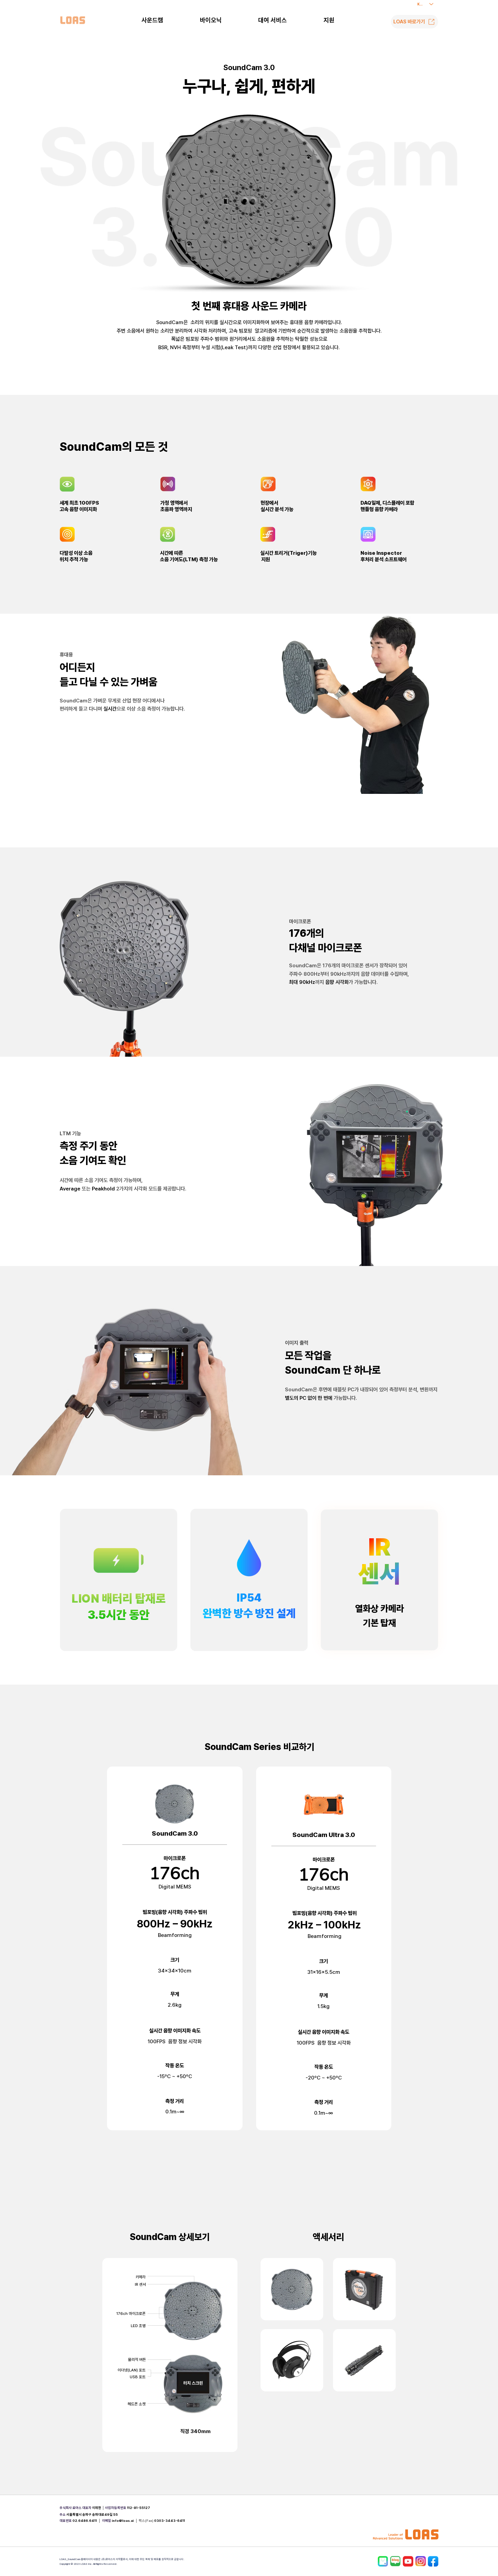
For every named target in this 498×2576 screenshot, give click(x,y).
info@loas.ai (123, 2521)
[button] (329, 20)
